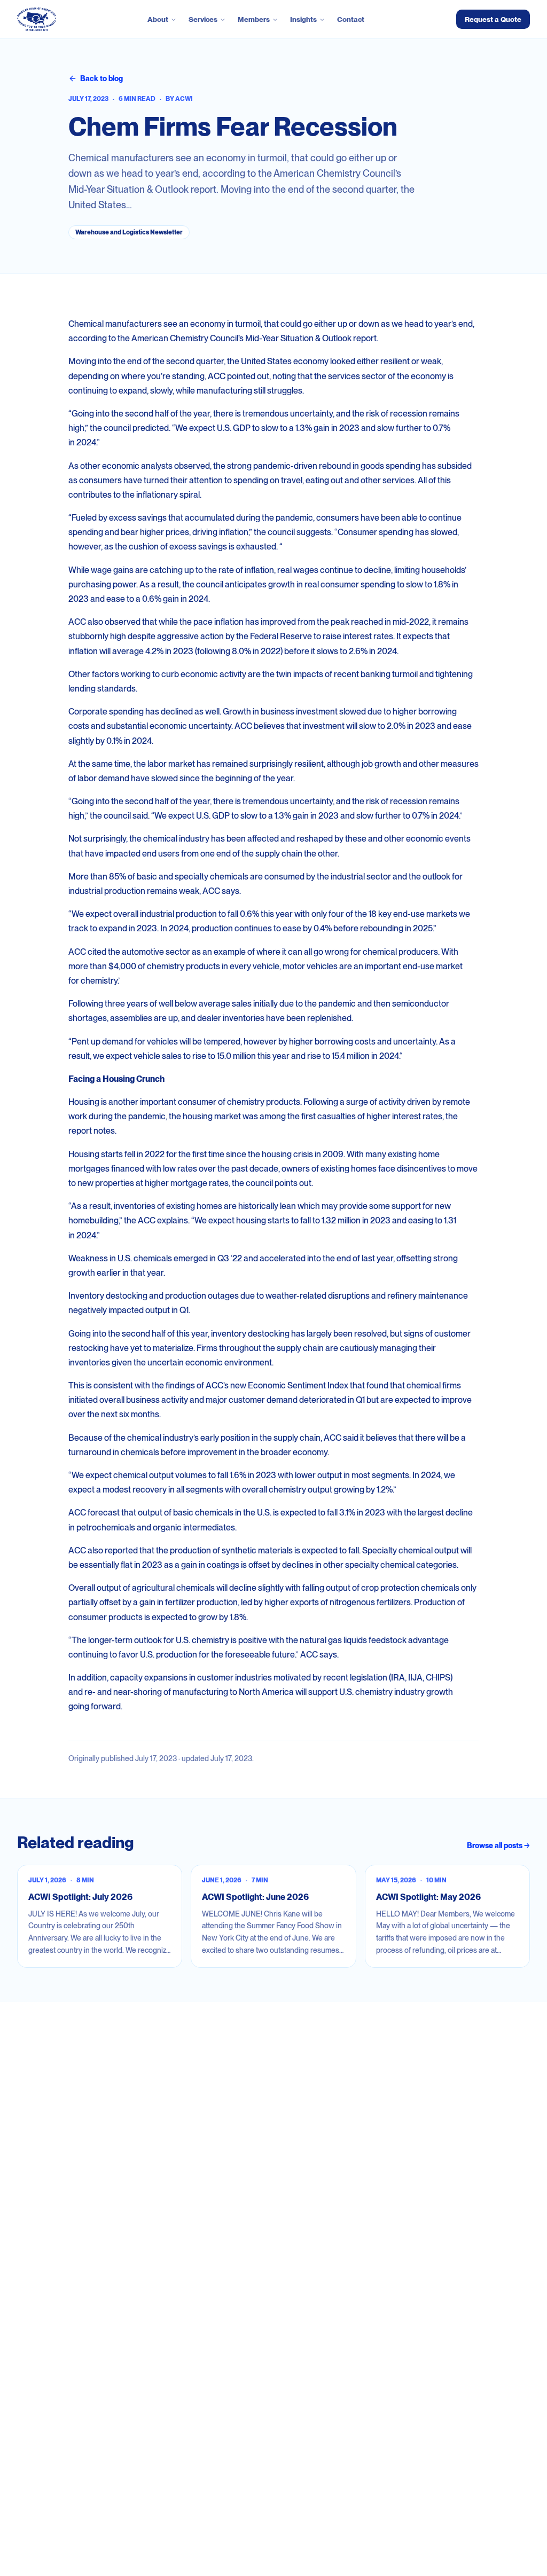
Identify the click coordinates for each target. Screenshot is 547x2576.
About (158, 19)
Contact (351, 19)
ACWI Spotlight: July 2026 (80, 1897)
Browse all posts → (498, 1845)
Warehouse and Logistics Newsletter (129, 232)
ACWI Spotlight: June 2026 (255, 1897)
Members (254, 19)
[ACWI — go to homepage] (37, 19)
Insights (303, 19)
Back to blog (101, 78)
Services (203, 19)
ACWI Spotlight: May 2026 (428, 1897)
